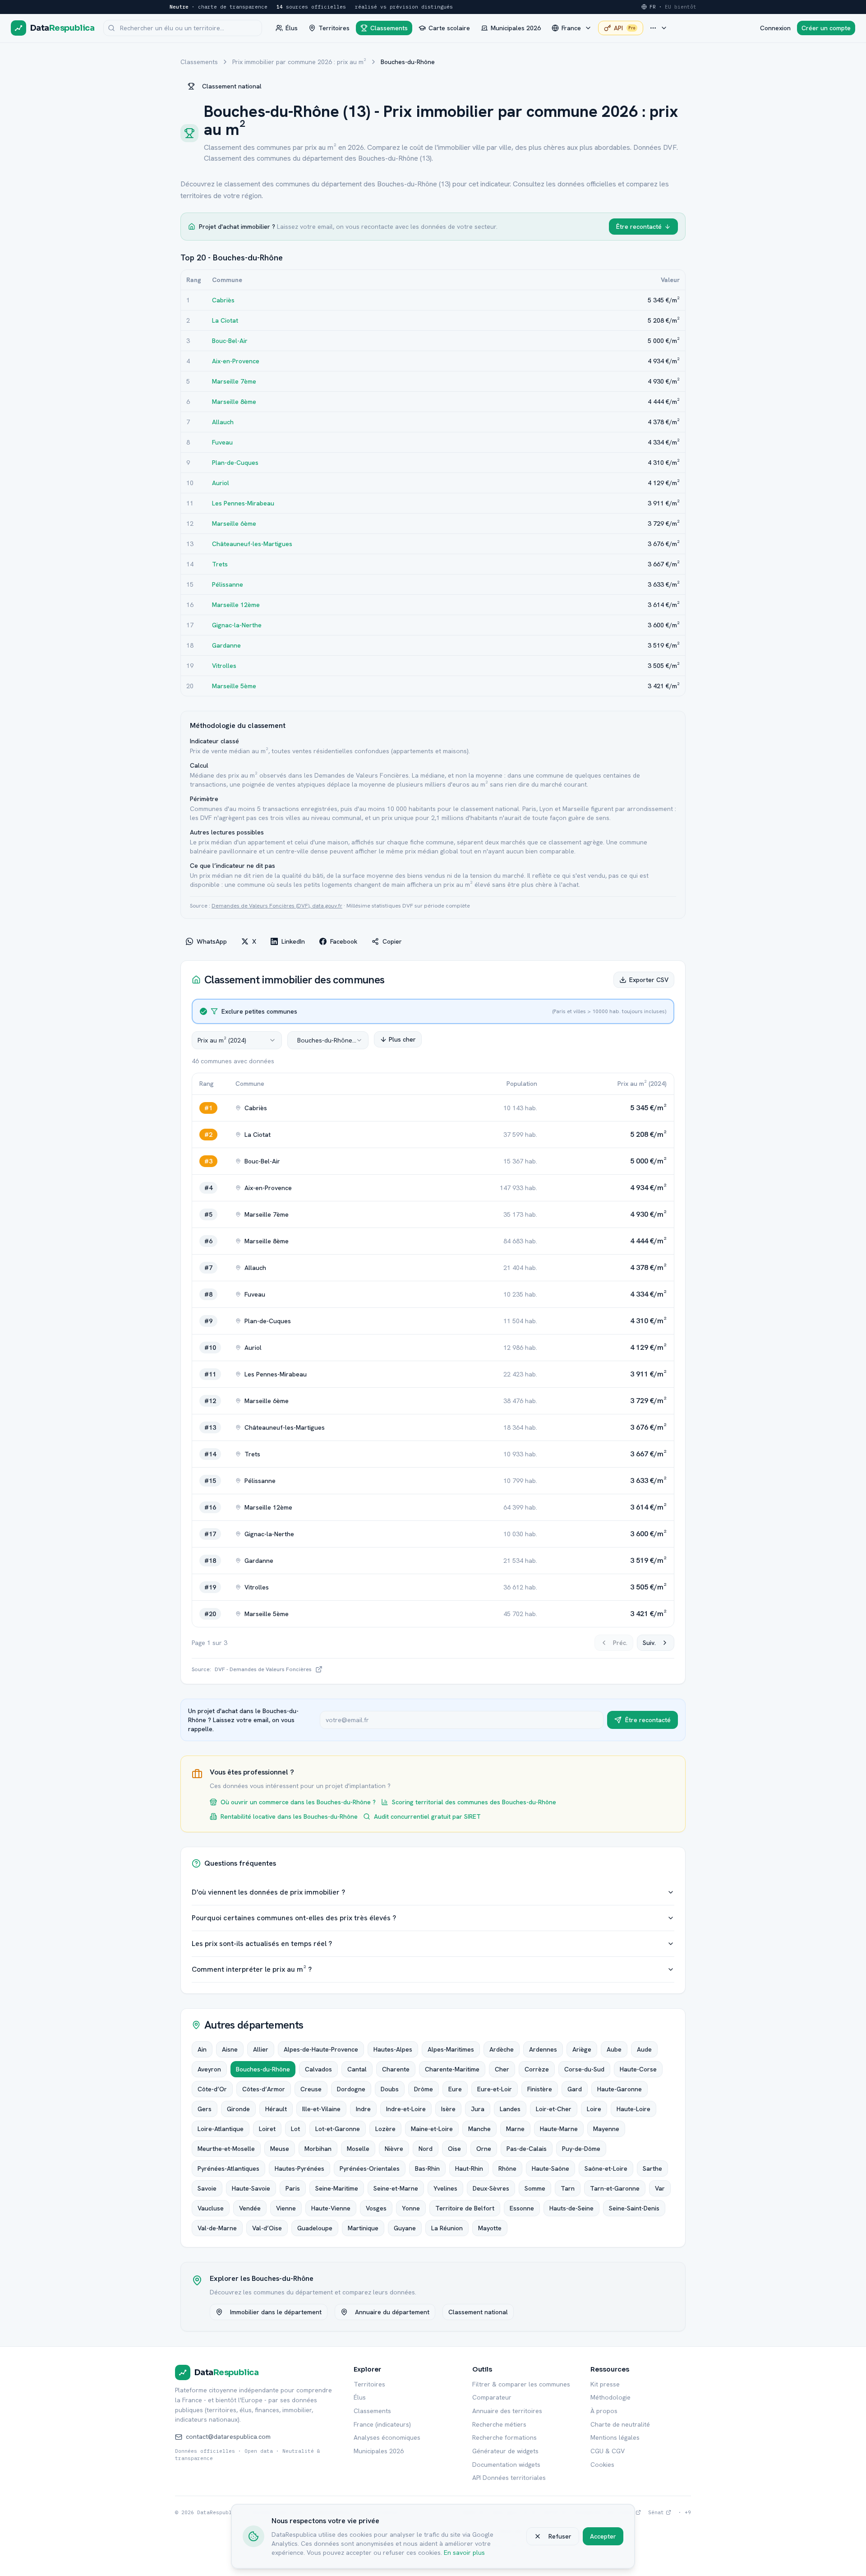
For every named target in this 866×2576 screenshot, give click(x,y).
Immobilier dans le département (276, 2312)
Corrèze (537, 2069)
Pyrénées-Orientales (370, 2168)
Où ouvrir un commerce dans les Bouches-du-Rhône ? (298, 1802)
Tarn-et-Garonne (615, 2188)
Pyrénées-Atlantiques (228, 2168)
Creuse (311, 2089)
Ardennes (543, 2049)
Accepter (603, 2536)
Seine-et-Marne (396, 2188)
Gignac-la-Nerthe (237, 625)
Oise (454, 2149)
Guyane (405, 2228)
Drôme (424, 2089)
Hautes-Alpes (393, 2049)
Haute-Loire (633, 2109)
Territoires (369, 2384)
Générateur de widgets (505, 2451)
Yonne (411, 2208)
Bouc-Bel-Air (230, 341)
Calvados (318, 2069)
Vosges (376, 2208)
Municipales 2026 (379, 2451)
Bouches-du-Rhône (263, 2069)
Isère (448, 2109)
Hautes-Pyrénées (299, 2168)
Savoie (207, 2188)
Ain (202, 2049)
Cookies (602, 2465)
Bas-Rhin (427, 2168)
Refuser (560, 2536)
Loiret (267, 2129)
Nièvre (394, 2149)
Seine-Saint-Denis (634, 2208)
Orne (484, 2149)
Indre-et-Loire (406, 2109)
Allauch (223, 422)
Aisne (230, 2049)
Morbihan (318, 2149)
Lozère (385, 2129)
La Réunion (447, 2228)
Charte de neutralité (620, 2424)
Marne (515, 2129)
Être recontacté (639, 227)
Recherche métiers (499, 2424)
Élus (360, 2397)
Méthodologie (610, 2397)
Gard (575, 2089)
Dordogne (351, 2089)
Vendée (250, 2208)
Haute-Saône (550, 2168)
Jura (478, 2109)
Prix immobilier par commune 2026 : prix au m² (299, 62)
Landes (510, 2109)
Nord (426, 2149)
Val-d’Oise (267, 2228)
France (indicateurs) (382, 2424)
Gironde (238, 2109)
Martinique (363, 2228)
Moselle (358, 2149)
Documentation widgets (506, 2465)
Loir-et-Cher (554, 2109)
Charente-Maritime (452, 2069)
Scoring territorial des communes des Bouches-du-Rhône (474, 1802)
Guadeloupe (315, 2228)
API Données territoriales (509, 2478)
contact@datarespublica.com (228, 2437)
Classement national (232, 86)
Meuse (280, 2149)
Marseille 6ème (234, 524)
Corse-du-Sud (584, 2069)
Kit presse (605, 2384)
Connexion (775, 28)
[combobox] (237, 1040)
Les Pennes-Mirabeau (243, 503)
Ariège (582, 2049)
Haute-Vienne (331, 2208)
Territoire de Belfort (465, 2208)
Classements (199, 62)
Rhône (507, 2168)
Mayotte (490, 2228)
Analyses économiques (387, 2437)
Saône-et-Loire (606, 2168)
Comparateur (492, 2397)
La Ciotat (225, 320)
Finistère (540, 2089)
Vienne (286, 2208)
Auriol (221, 483)
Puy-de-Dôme (581, 2149)
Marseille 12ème (236, 605)
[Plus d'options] (659, 28)
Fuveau (222, 442)
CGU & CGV (608, 2451)
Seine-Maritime (337, 2188)
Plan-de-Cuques (235, 463)
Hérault (276, 2109)
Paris (293, 2188)
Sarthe (652, 2168)
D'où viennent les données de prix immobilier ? (268, 1892)
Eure (455, 2089)
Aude (644, 2049)
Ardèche (502, 2049)
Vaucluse (211, 2208)
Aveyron (209, 2069)
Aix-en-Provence (236, 361)
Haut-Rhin (469, 2168)
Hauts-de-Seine (571, 2208)
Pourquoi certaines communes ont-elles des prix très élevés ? (294, 1918)
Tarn (568, 2188)
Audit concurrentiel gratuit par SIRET (427, 1816)
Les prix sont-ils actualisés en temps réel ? (262, 1944)
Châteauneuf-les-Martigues (252, 544)
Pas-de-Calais (527, 2149)
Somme (535, 2188)
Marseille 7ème (234, 381)
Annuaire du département (392, 2312)
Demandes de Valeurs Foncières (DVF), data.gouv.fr (277, 906)
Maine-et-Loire (432, 2129)
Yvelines (445, 2188)
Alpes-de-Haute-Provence (321, 2049)
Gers (205, 2109)
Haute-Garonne (620, 2089)
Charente (396, 2069)
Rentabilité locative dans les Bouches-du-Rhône (289, 1816)
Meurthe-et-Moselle (226, 2149)
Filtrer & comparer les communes (521, 2384)
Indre (363, 2109)
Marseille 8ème (234, 402)
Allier (261, 2049)
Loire (594, 2109)
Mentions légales (615, 2437)
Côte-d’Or (212, 2089)
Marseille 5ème (234, 686)
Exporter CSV (649, 980)
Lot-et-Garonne (338, 2129)
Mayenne (606, 2129)
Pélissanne (228, 584)
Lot (295, 2129)
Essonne (522, 2208)
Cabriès (223, 300)
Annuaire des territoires (507, 2411)
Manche (479, 2129)
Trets (220, 564)
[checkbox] (203, 1011)
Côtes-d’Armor (264, 2089)
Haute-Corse (638, 2069)
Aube (614, 2049)
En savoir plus (464, 2553)
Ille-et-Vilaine (321, 2109)
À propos (604, 2411)
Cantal (357, 2069)
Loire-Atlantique (221, 2129)
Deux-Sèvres (491, 2188)
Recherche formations (504, 2437)
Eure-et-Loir (495, 2089)
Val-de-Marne (217, 2228)
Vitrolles (224, 666)
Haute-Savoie (251, 2188)
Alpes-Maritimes (451, 2049)
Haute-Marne (559, 2129)
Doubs (390, 2089)
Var (660, 2188)
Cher (502, 2069)
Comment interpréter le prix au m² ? (252, 1969)
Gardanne (226, 645)
